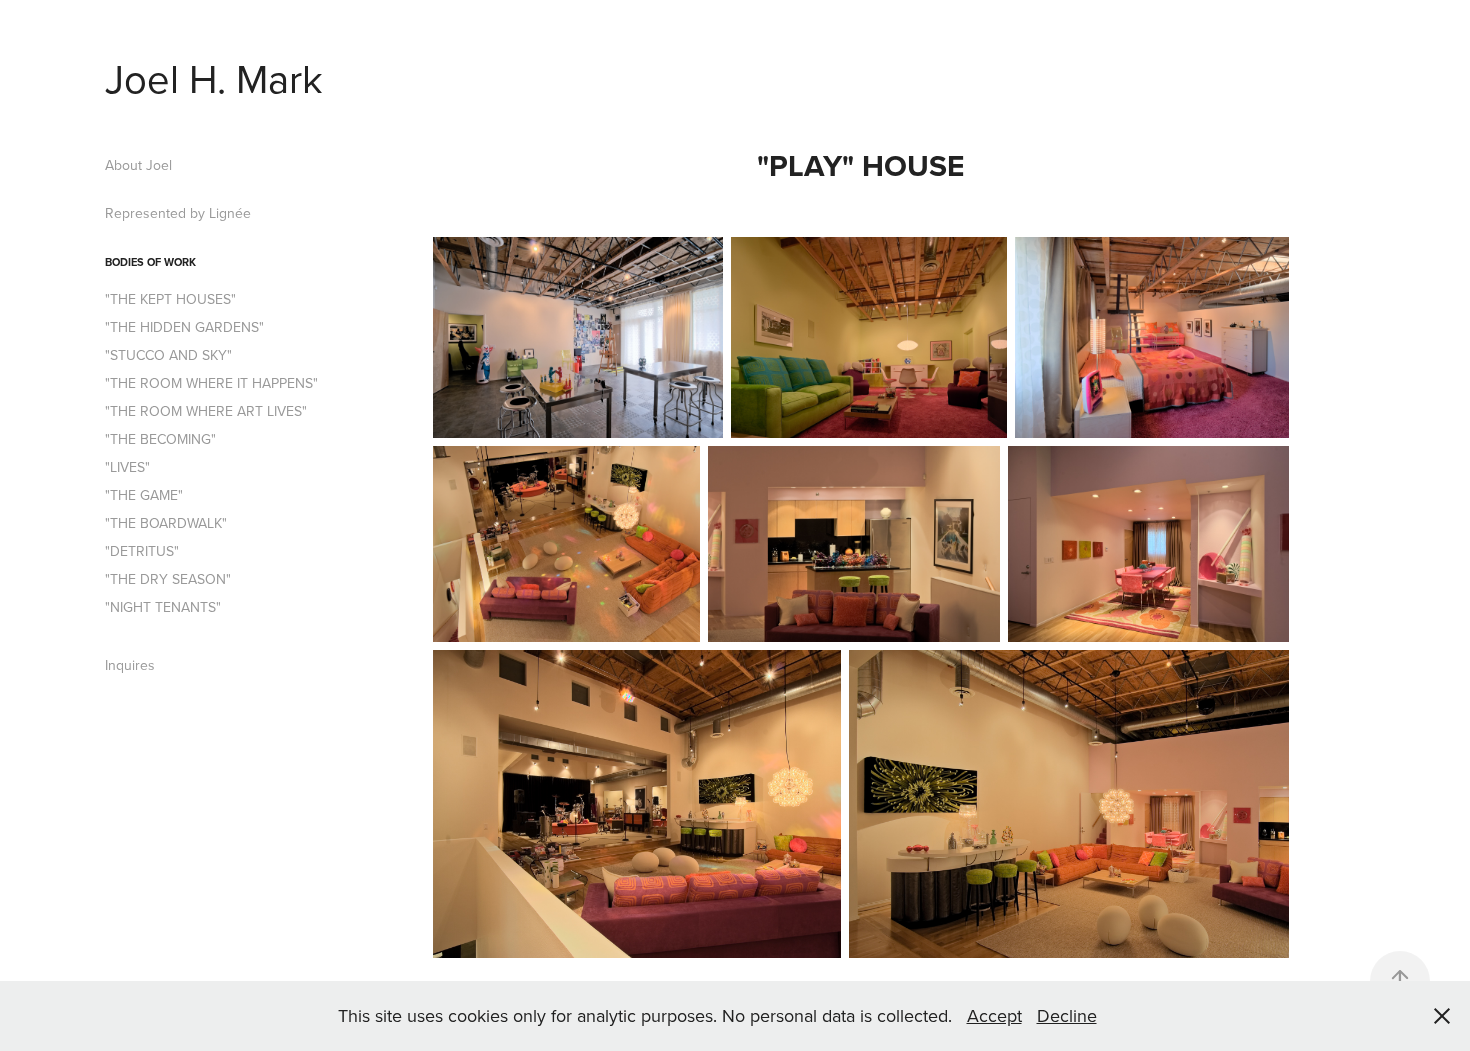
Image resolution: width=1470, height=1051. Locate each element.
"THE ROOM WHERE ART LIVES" (206, 411)
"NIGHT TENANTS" (163, 607)
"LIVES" (127, 467)
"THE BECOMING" (160, 439)
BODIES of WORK (150, 262)
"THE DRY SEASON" (168, 579)
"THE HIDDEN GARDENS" (184, 327)
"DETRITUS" (142, 551)
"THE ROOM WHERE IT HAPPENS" (211, 383)
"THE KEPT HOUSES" (170, 299)
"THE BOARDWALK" (166, 523)
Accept (994, 1015)
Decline (1067, 1015)
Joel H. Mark (214, 78)
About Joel (138, 165)
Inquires (130, 665)
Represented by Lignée (178, 213)
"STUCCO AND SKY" (168, 355)
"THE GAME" (144, 495)
